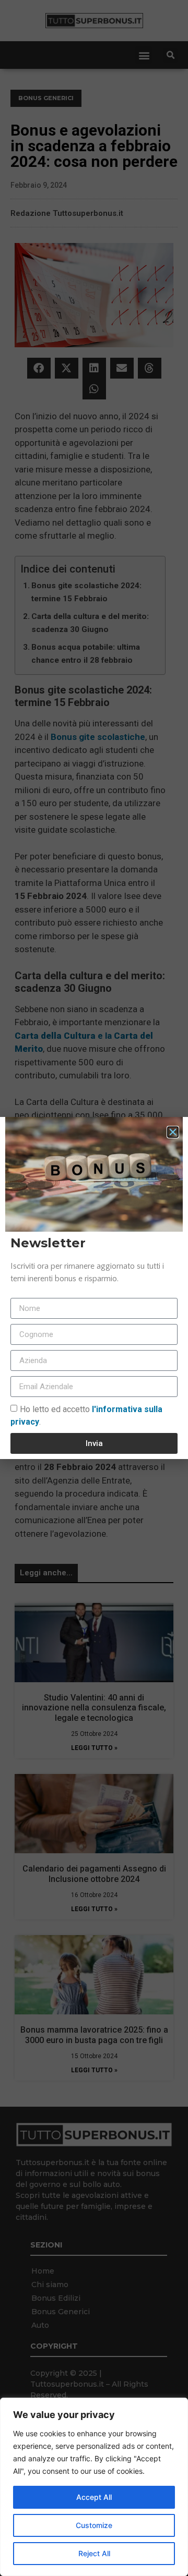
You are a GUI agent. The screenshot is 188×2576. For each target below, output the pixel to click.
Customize (94, 2525)
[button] (173, 1132)
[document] (94, 1288)
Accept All (94, 2497)
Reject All (94, 2553)
